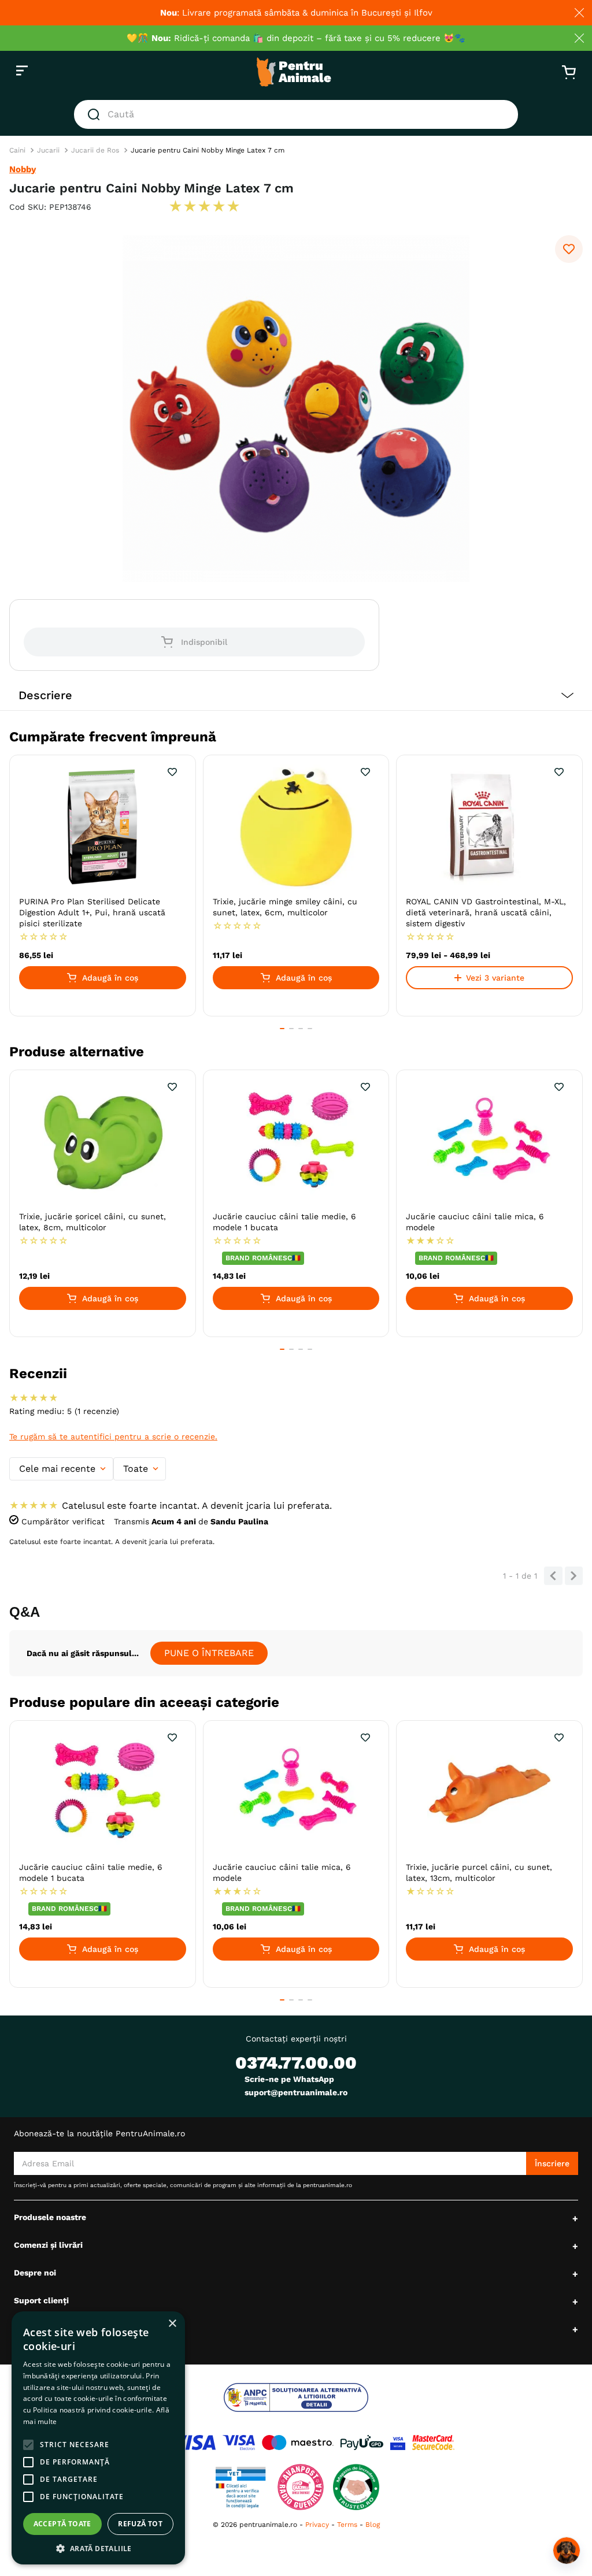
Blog (373, 2525)
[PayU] (362, 2443)
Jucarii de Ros (95, 150)
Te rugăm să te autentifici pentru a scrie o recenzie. (113, 1437)
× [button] (172, 2324)
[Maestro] (298, 2443)
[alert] (98, 2438)
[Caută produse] (96, 114)
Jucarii (48, 150)
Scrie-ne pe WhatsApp (289, 2079)
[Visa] (193, 2443)
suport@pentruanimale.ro (296, 2092)
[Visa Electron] (239, 2443)
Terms (347, 2525)
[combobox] (296, 114)
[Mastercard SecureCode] (433, 2443)
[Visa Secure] (398, 2443)
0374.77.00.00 (296, 2063)
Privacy (317, 2525)
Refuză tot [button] (140, 2524)
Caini (17, 150)
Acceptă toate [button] (62, 2524)
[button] (296, 695)
